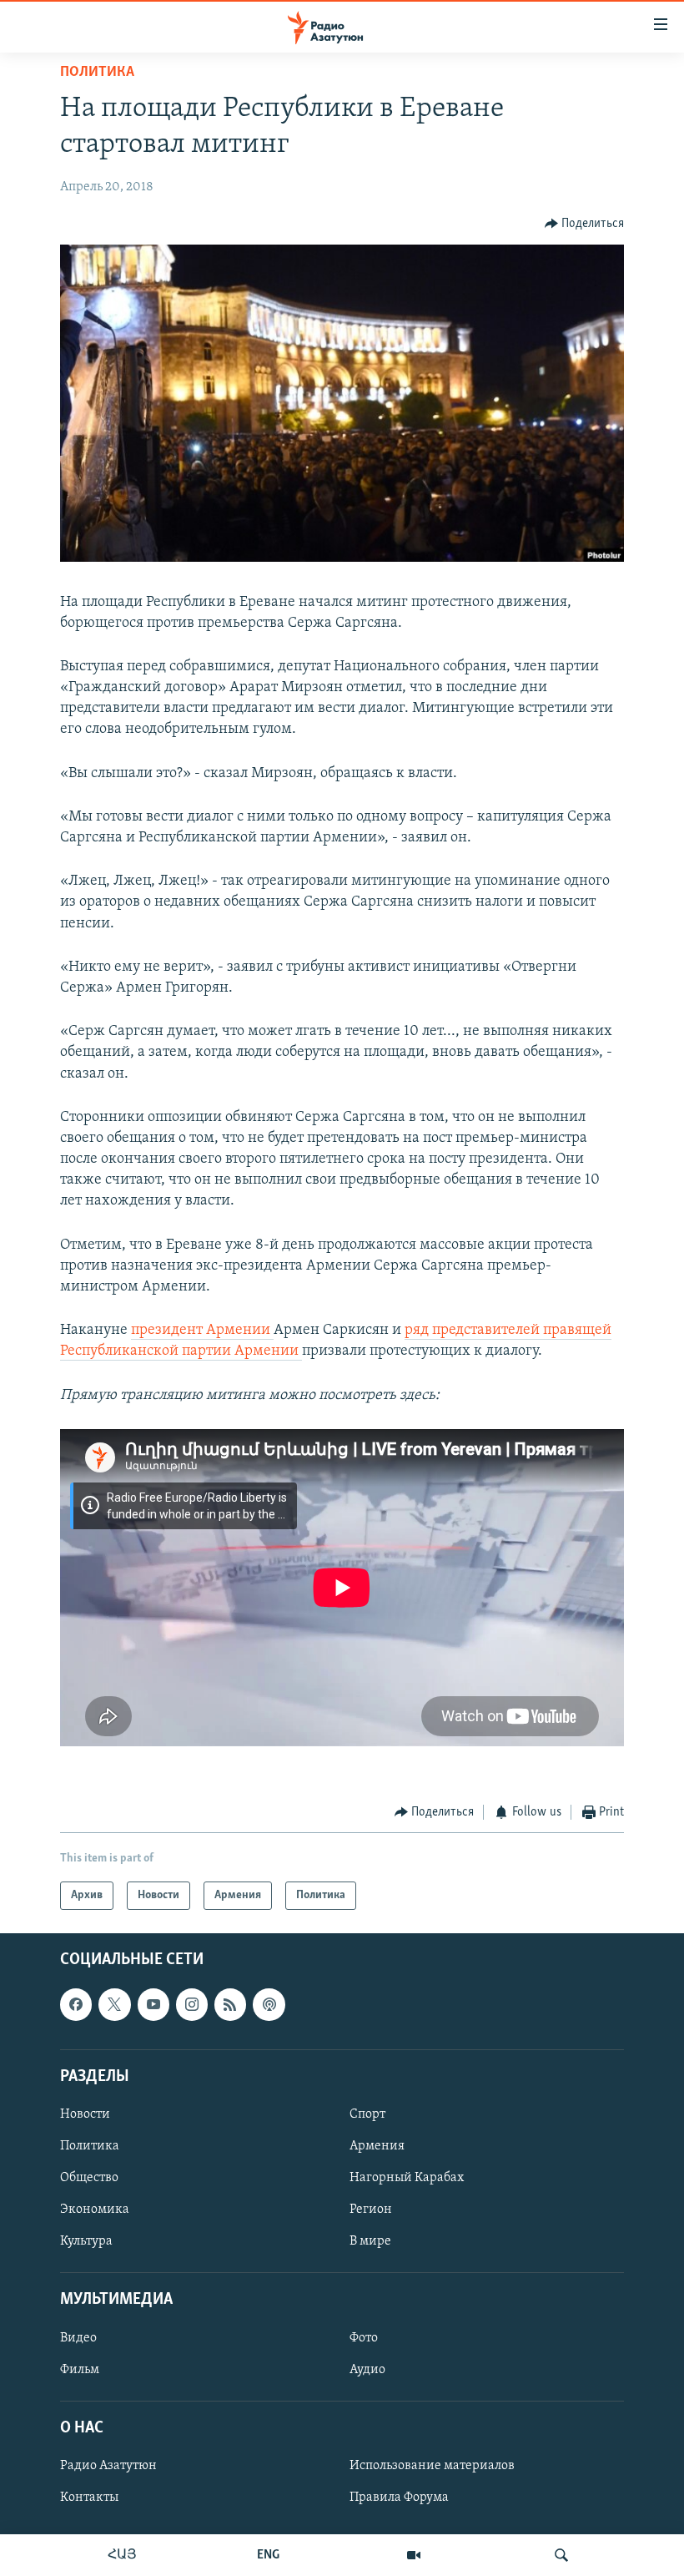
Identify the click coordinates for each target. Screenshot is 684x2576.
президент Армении (202, 1331)
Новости (85, 2114)
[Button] (585, 224)
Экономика (95, 2210)
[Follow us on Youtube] (153, 2005)
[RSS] (230, 2005)
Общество (89, 2178)
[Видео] (414, 2555)
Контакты (89, 2498)
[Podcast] (269, 2005)
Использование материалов (432, 2466)
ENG (268, 2555)
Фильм (80, 2370)
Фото (364, 2338)
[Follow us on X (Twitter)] (114, 2005)
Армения (377, 2146)
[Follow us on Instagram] (192, 2005)
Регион (371, 2210)
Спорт (367, 2114)
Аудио (367, 2370)
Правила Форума (399, 2498)
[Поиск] (561, 2555)
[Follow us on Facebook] (76, 2005)
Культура (86, 2241)
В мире (370, 2241)
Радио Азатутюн (108, 2466)
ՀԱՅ (122, 2555)
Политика (97, 73)
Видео (78, 2338)
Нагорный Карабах (407, 2178)
